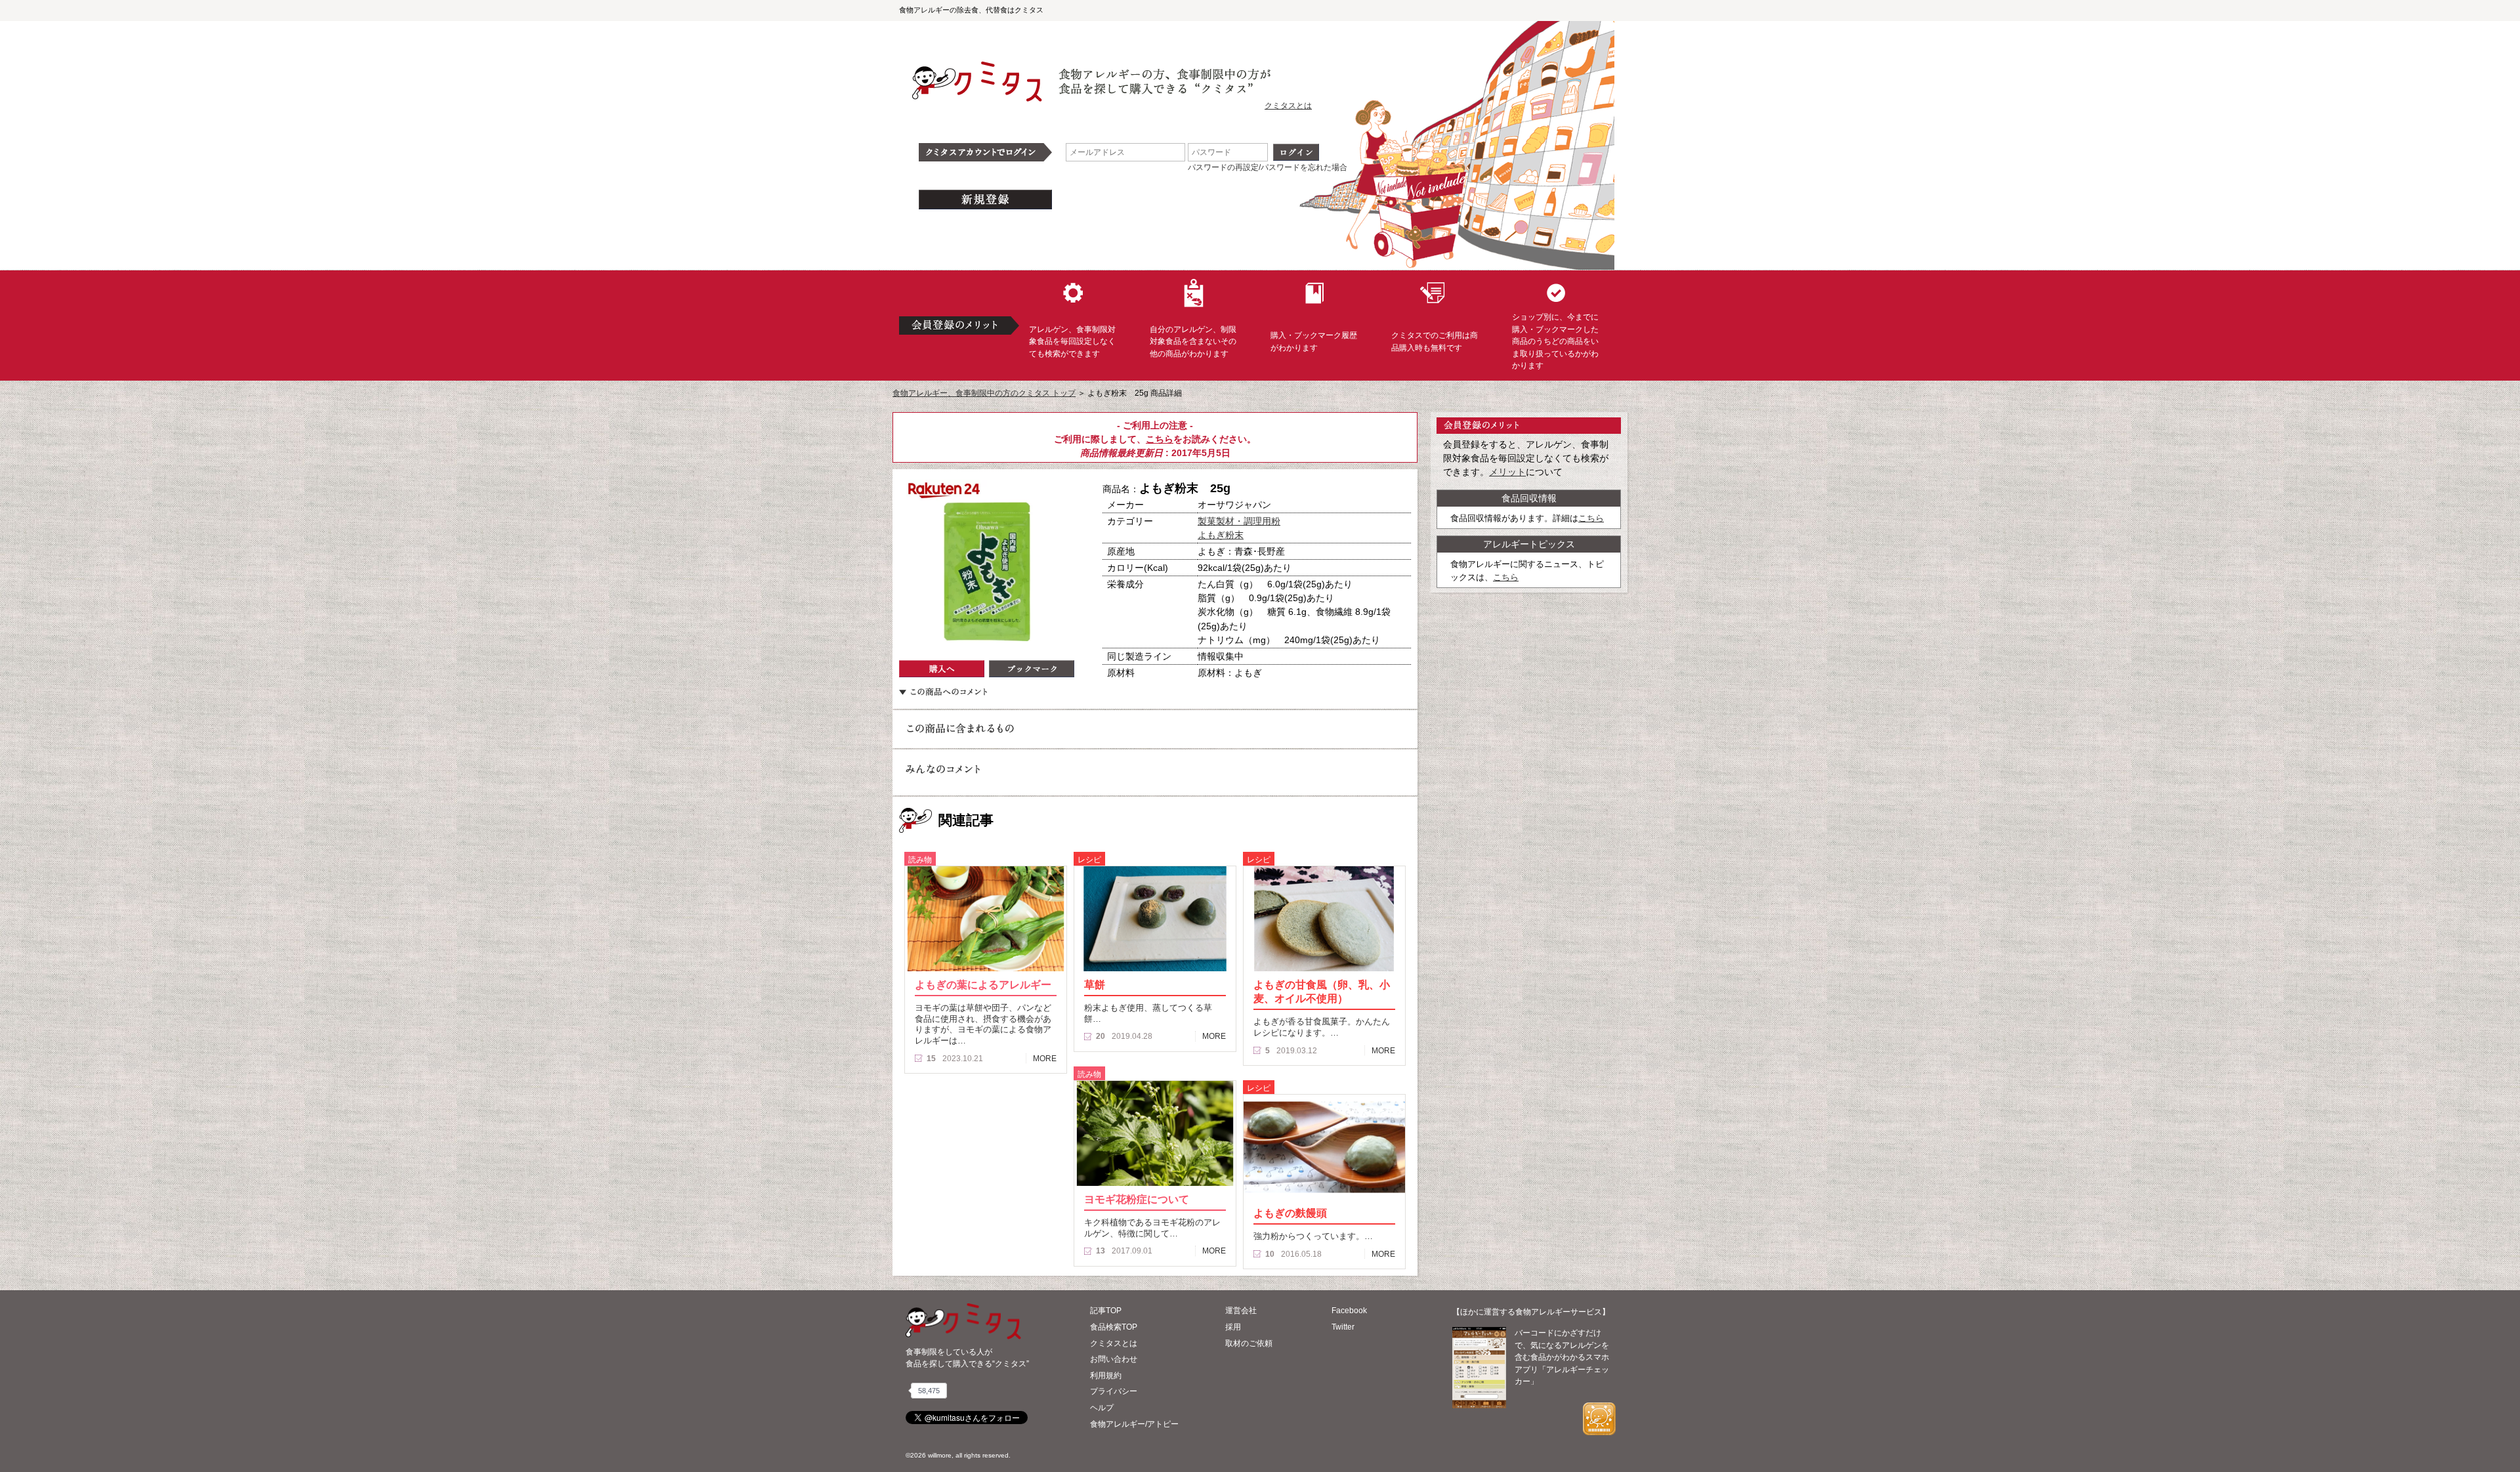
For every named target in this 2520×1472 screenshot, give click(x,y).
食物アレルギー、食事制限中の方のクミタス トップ (984, 393)
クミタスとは (1288, 106)
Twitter (1343, 1327)
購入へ (942, 669)
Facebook (1349, 1311)
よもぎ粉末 (1221, 535)
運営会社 (1241, 1311)
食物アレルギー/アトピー (1134, 1424)
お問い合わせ (1114, 1359)
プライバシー (1114, 1391)
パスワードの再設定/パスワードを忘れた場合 (1268, 167)
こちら (1160, 439)
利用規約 (1106, 1376)
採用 (1233, 1327)
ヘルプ (1102, 1408)
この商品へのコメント (943, 692)
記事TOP (1106, 1311)
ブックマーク (1032, 669)
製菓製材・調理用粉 (1239, 521)
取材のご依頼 (1249, 1343)
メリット (1507, 472)
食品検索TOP (1114, 1327)
